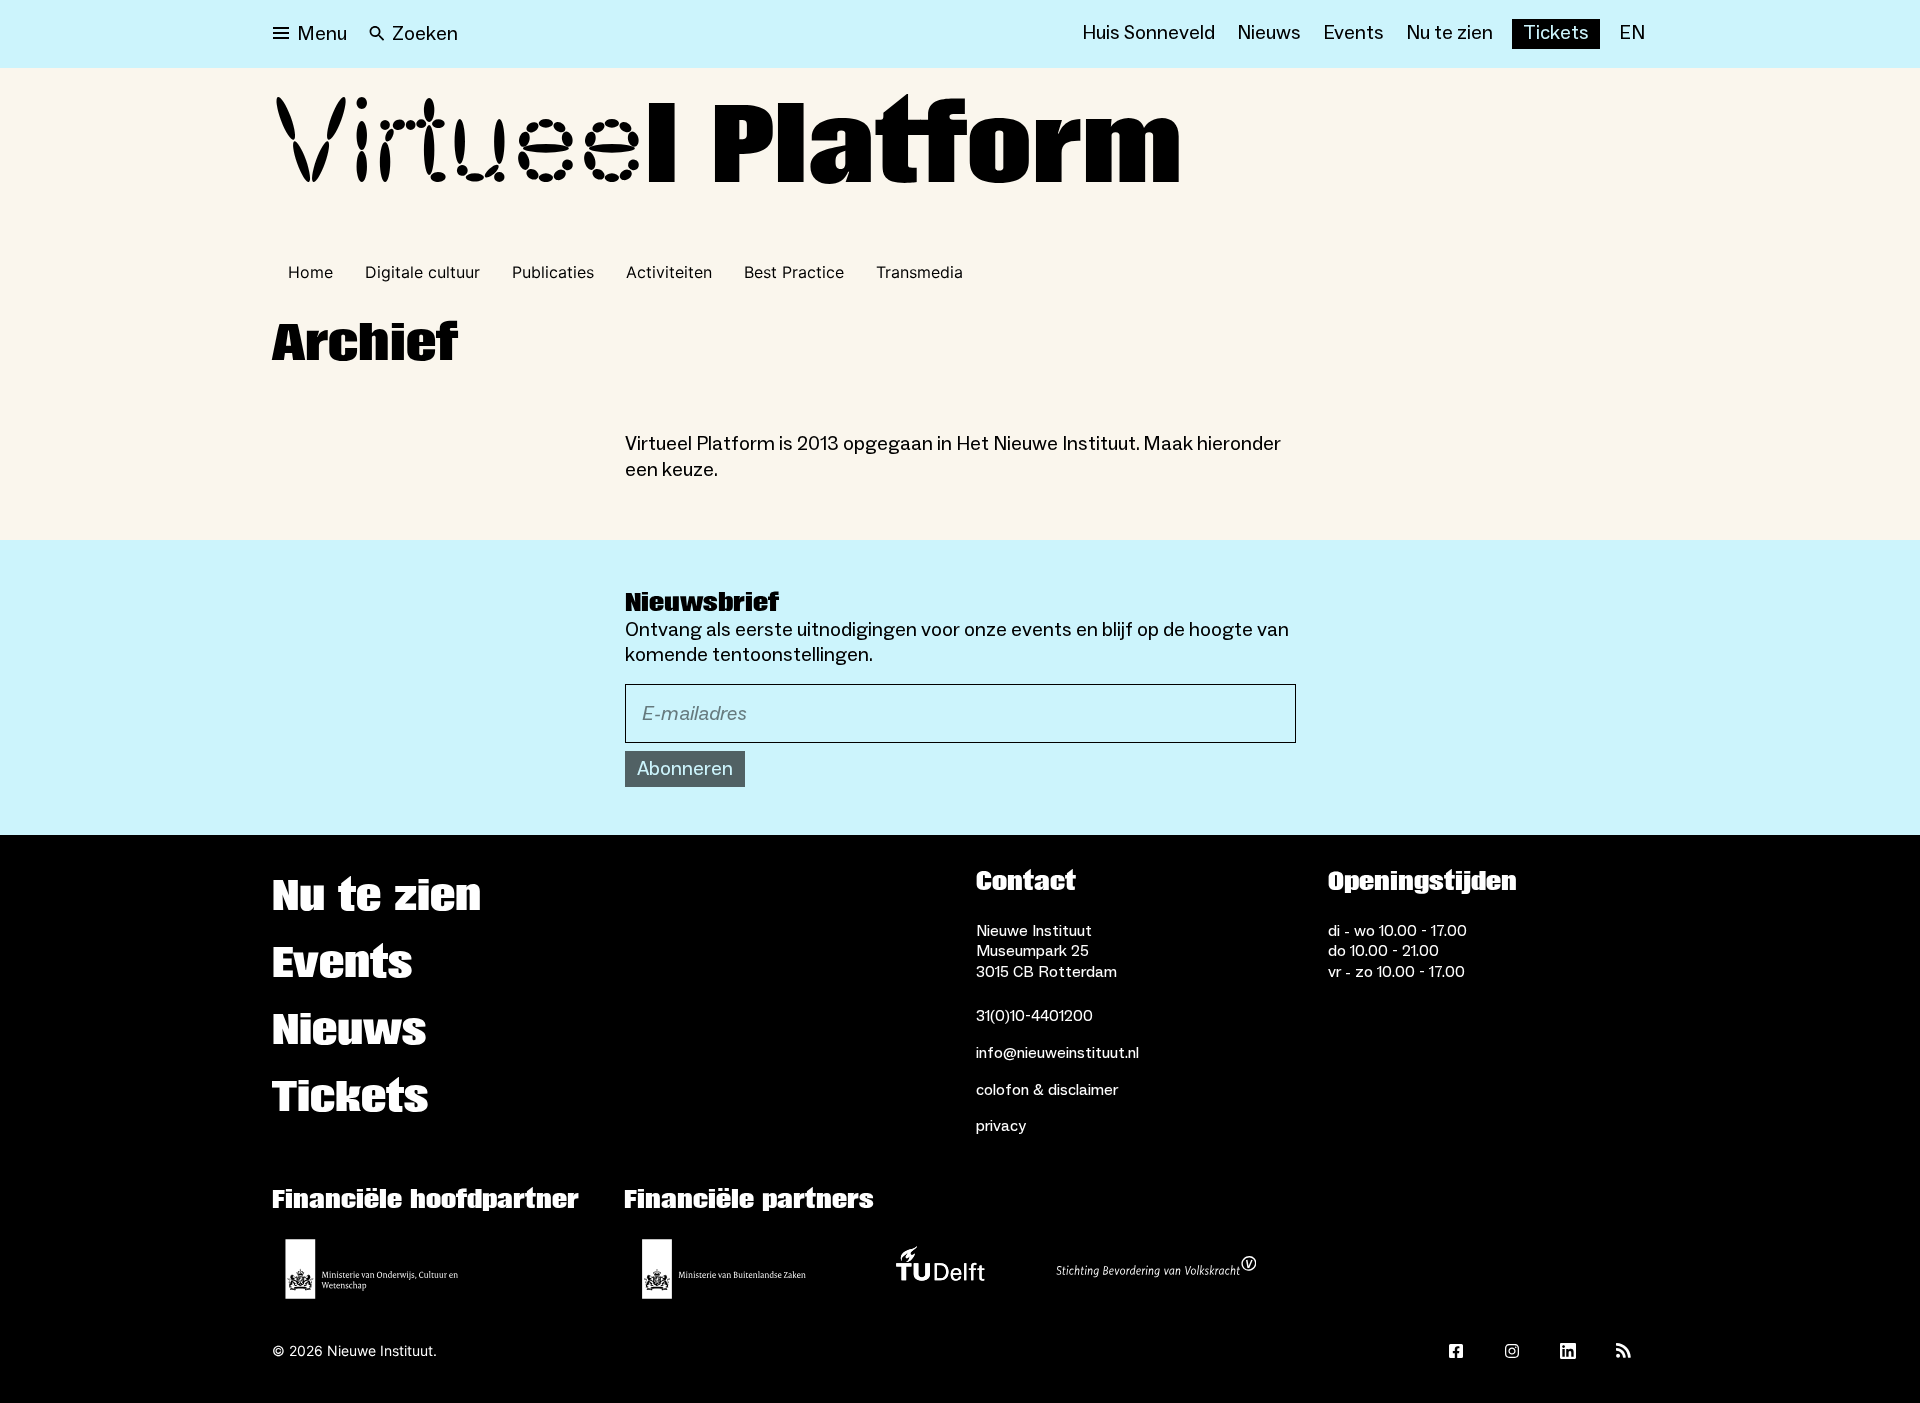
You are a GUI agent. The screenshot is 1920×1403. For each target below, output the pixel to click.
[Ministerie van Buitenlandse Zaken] (724, 1269)
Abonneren (685, 769)
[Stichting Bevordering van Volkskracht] (1156, 1269)
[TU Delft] (940, 1269)
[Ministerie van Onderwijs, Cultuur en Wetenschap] (372, 1269)
